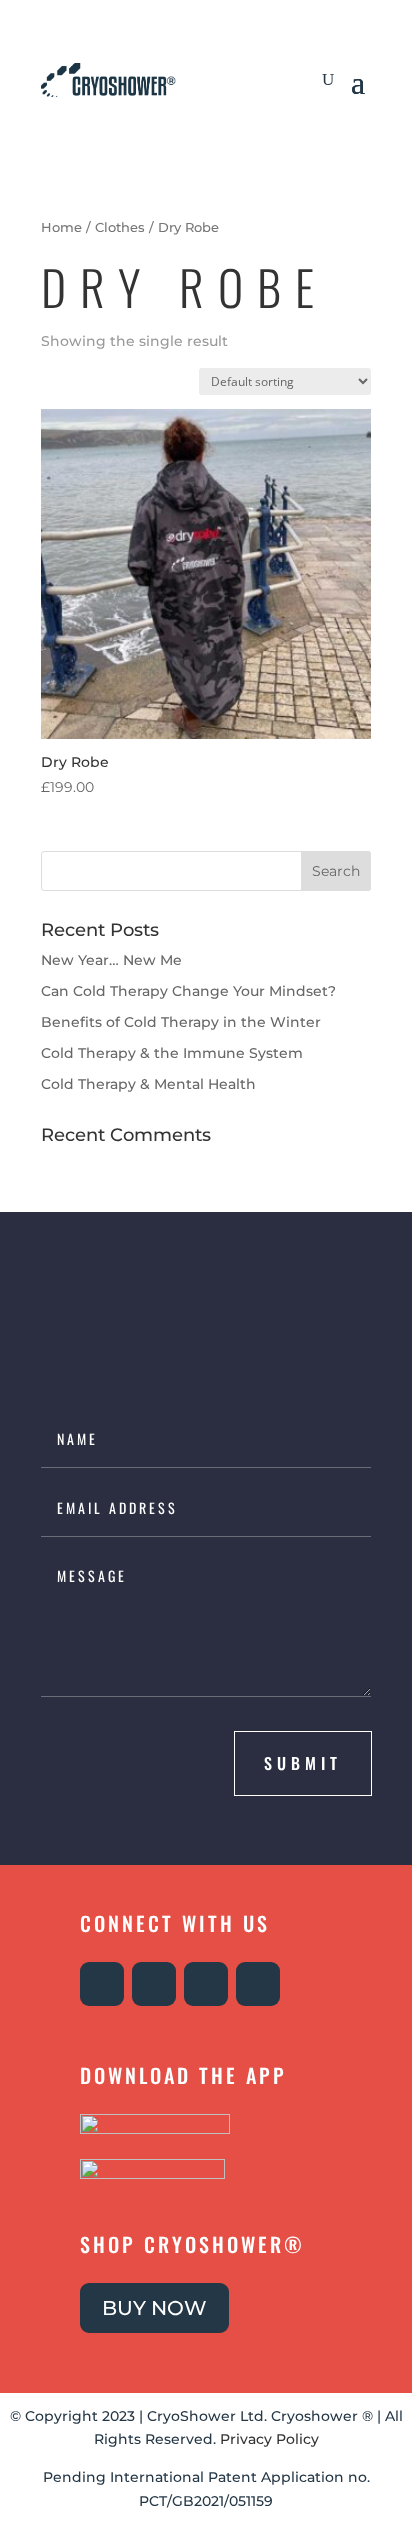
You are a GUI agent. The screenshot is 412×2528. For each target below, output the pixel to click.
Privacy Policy (269, 2439)
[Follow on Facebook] (154, 1984)
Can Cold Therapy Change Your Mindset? (188, 991)
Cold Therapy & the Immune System (172, 1053)
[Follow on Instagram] (102, 1984)
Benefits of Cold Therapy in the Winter (181, 1022)
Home (61, 227)
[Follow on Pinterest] (258, 1984)
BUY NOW (154, 2308)
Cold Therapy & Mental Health (148, 1084)
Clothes (120, 227)
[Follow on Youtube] (206, 1984)
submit (303, 1763)
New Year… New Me (111, 960)
